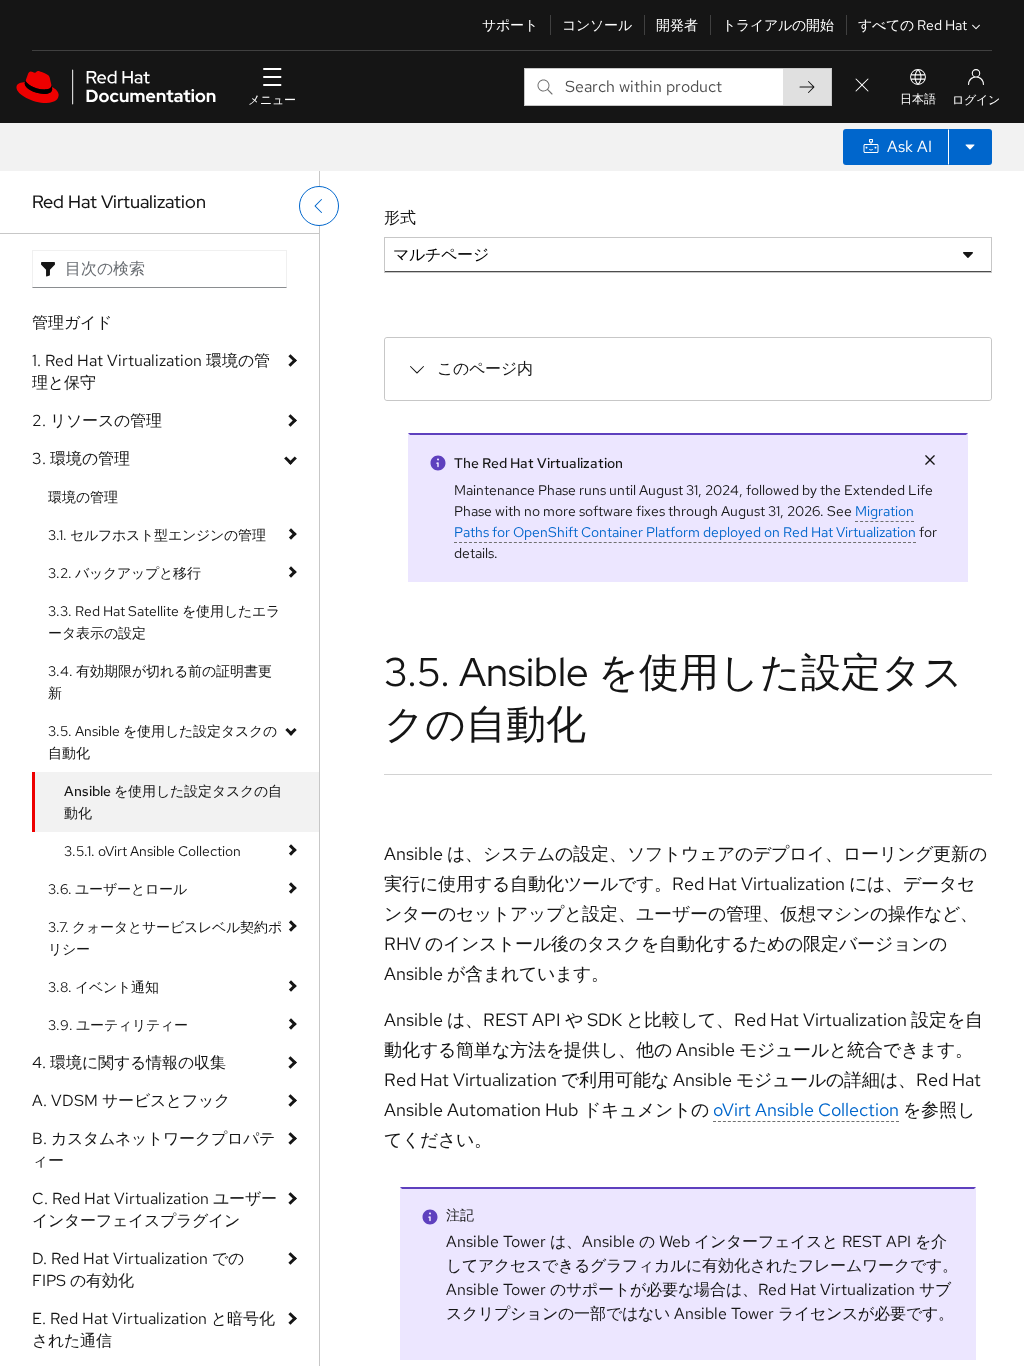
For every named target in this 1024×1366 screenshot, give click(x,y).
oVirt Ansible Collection (806, 1109)
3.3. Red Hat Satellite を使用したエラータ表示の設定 (164, 622)
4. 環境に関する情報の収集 (129, 1062)
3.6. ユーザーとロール (117, 889)
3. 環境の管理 (81, 458)
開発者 (677, 25)
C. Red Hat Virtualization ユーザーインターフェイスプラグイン (154, 1209)
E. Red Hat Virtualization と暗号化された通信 (153, 1329)
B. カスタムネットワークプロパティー (153, 1149)
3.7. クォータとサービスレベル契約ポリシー (165, 938)
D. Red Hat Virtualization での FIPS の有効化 (138, 1269)
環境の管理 (83, 497)
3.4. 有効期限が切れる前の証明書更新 (160, 682)
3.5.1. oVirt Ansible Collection (152, 851)
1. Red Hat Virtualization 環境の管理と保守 (151, 371)
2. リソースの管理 (97, 420)
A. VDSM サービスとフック (131, 1100)
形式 (400, 217)
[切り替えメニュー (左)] (319, 206)
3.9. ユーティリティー (118, 1025)
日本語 (918, 99)
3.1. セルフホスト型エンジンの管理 (157, 535)
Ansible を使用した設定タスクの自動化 (173, 802)
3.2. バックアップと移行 (124, 573)
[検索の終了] (862, 86)
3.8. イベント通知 (103, 987)
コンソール (597, 25)
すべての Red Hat (912, 25)
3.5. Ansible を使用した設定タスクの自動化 (162, 742)
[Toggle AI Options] (970, 147)
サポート (510, 25)
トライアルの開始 (778, 25)
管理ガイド (72, 322)
